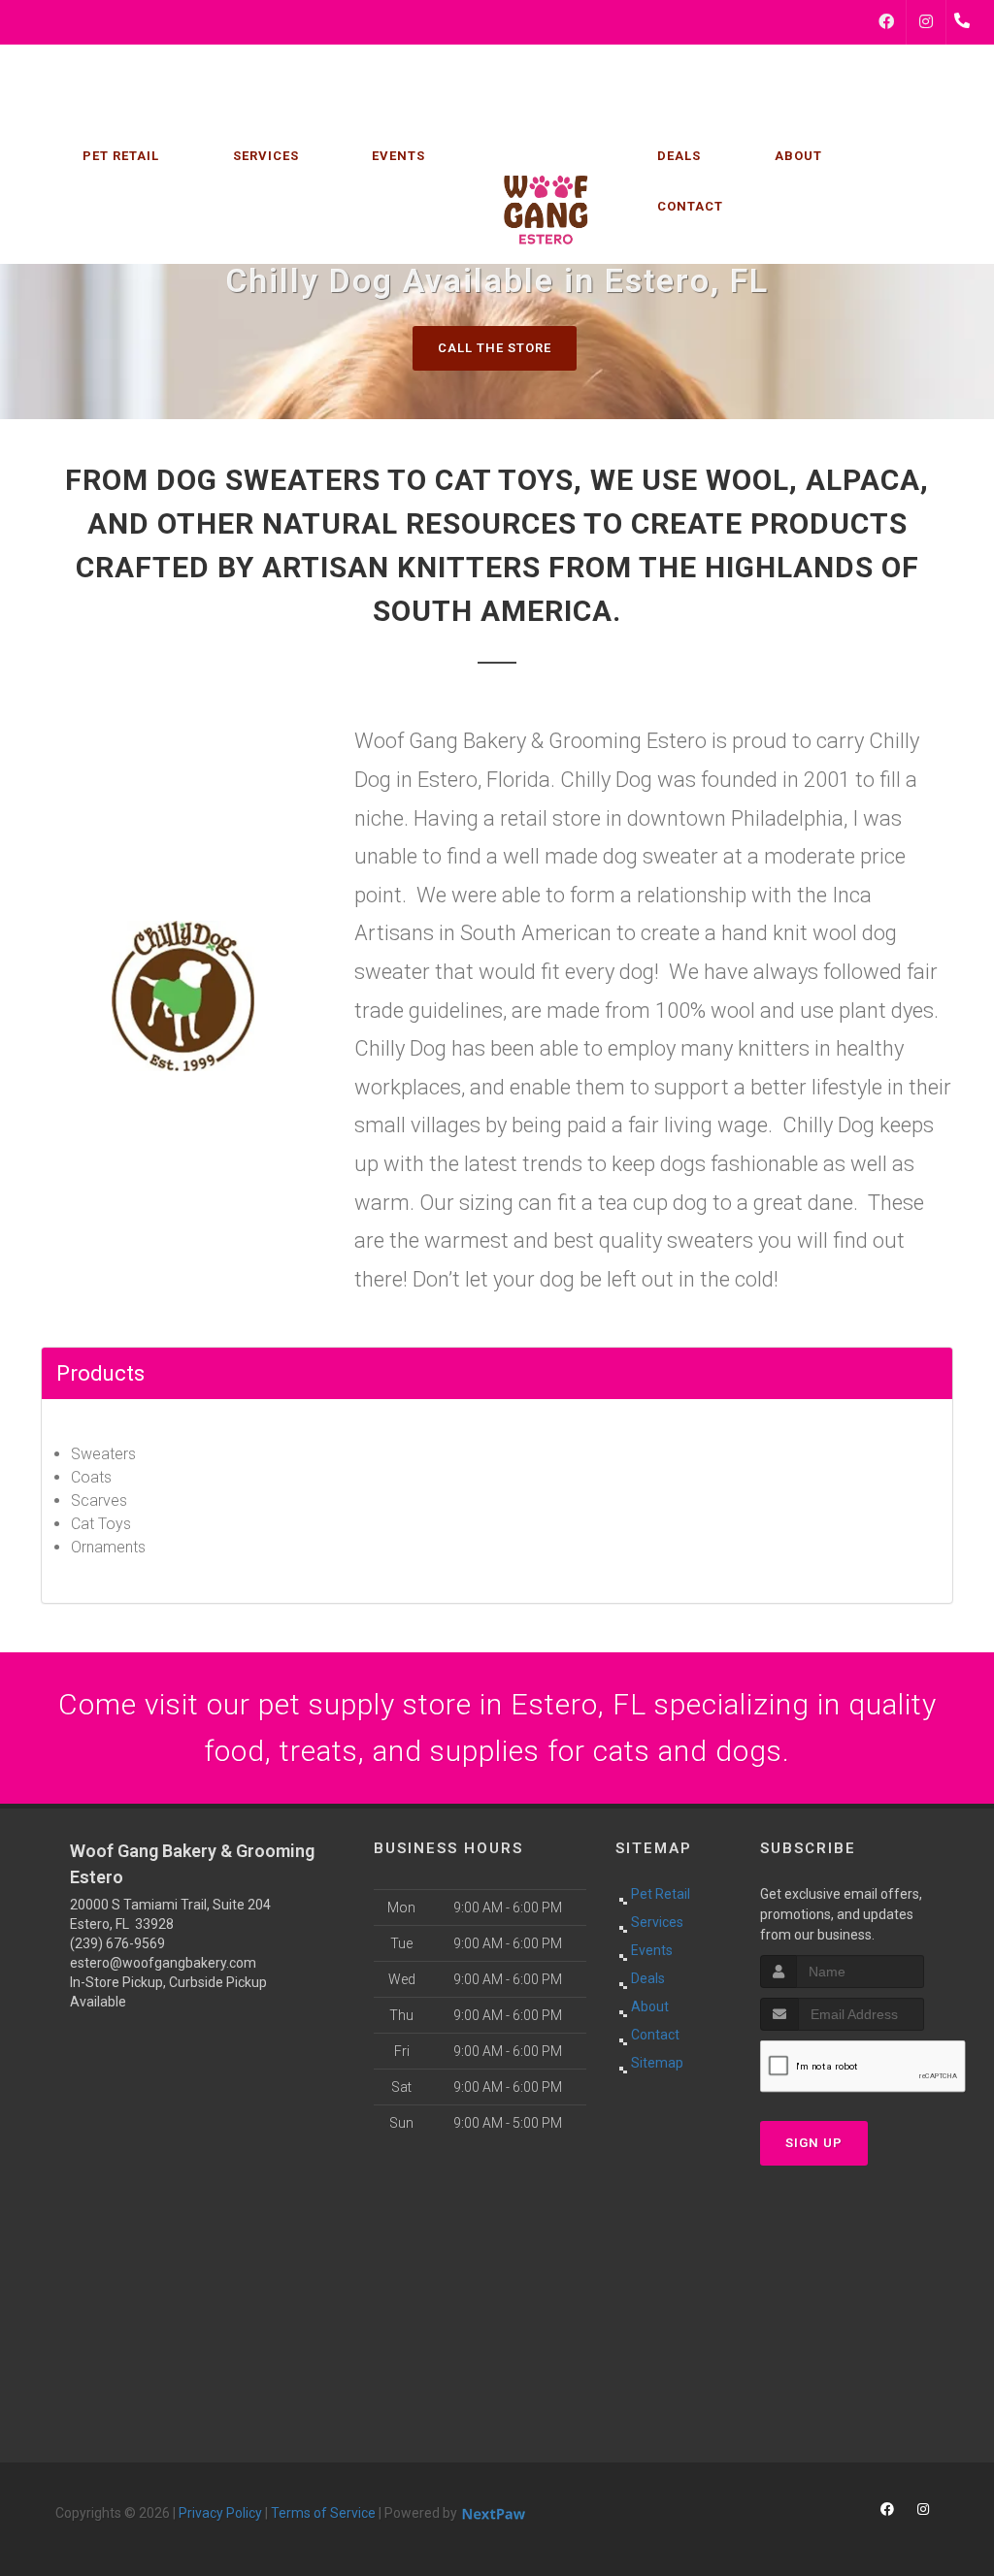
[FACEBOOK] (886, 22)
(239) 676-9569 (117, 1943)
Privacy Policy (220, 2513)
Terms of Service (323, 2513)
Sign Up (814, 2143)
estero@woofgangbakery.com (163, 1963)
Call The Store (495, 348)
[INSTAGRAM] (926, 22)
